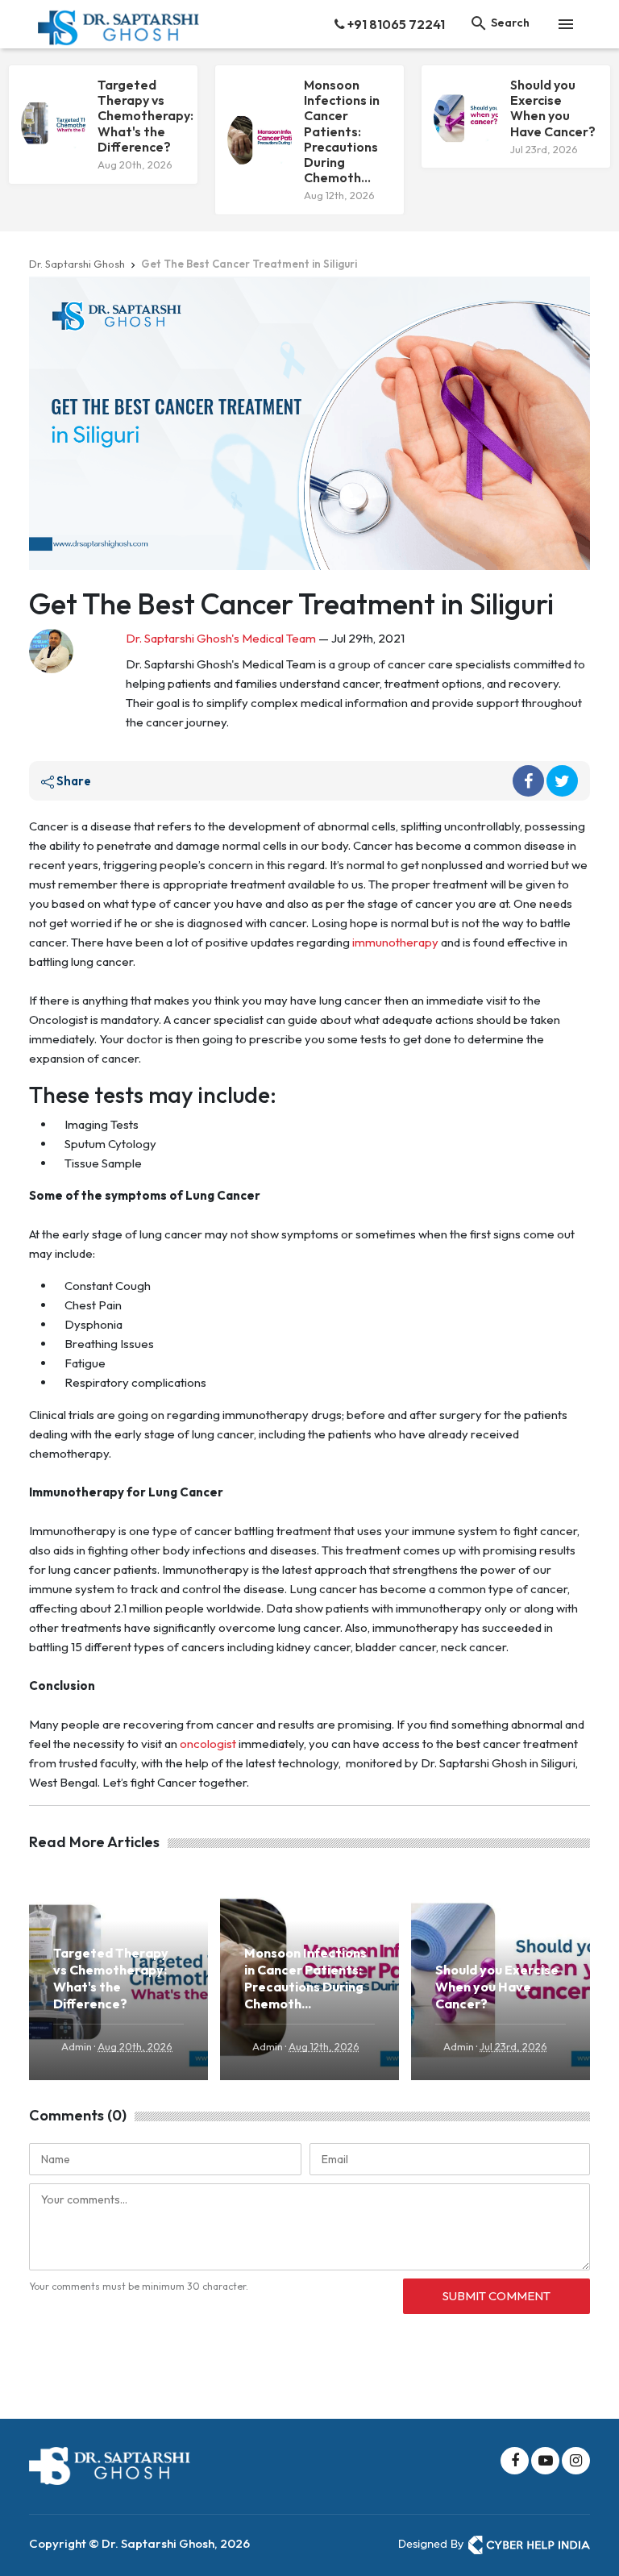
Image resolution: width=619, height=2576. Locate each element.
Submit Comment (496, 2296)
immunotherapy (397, 942)
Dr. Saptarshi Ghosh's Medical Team (221, 638)
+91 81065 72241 (395, 24)
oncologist (208, 1744)
